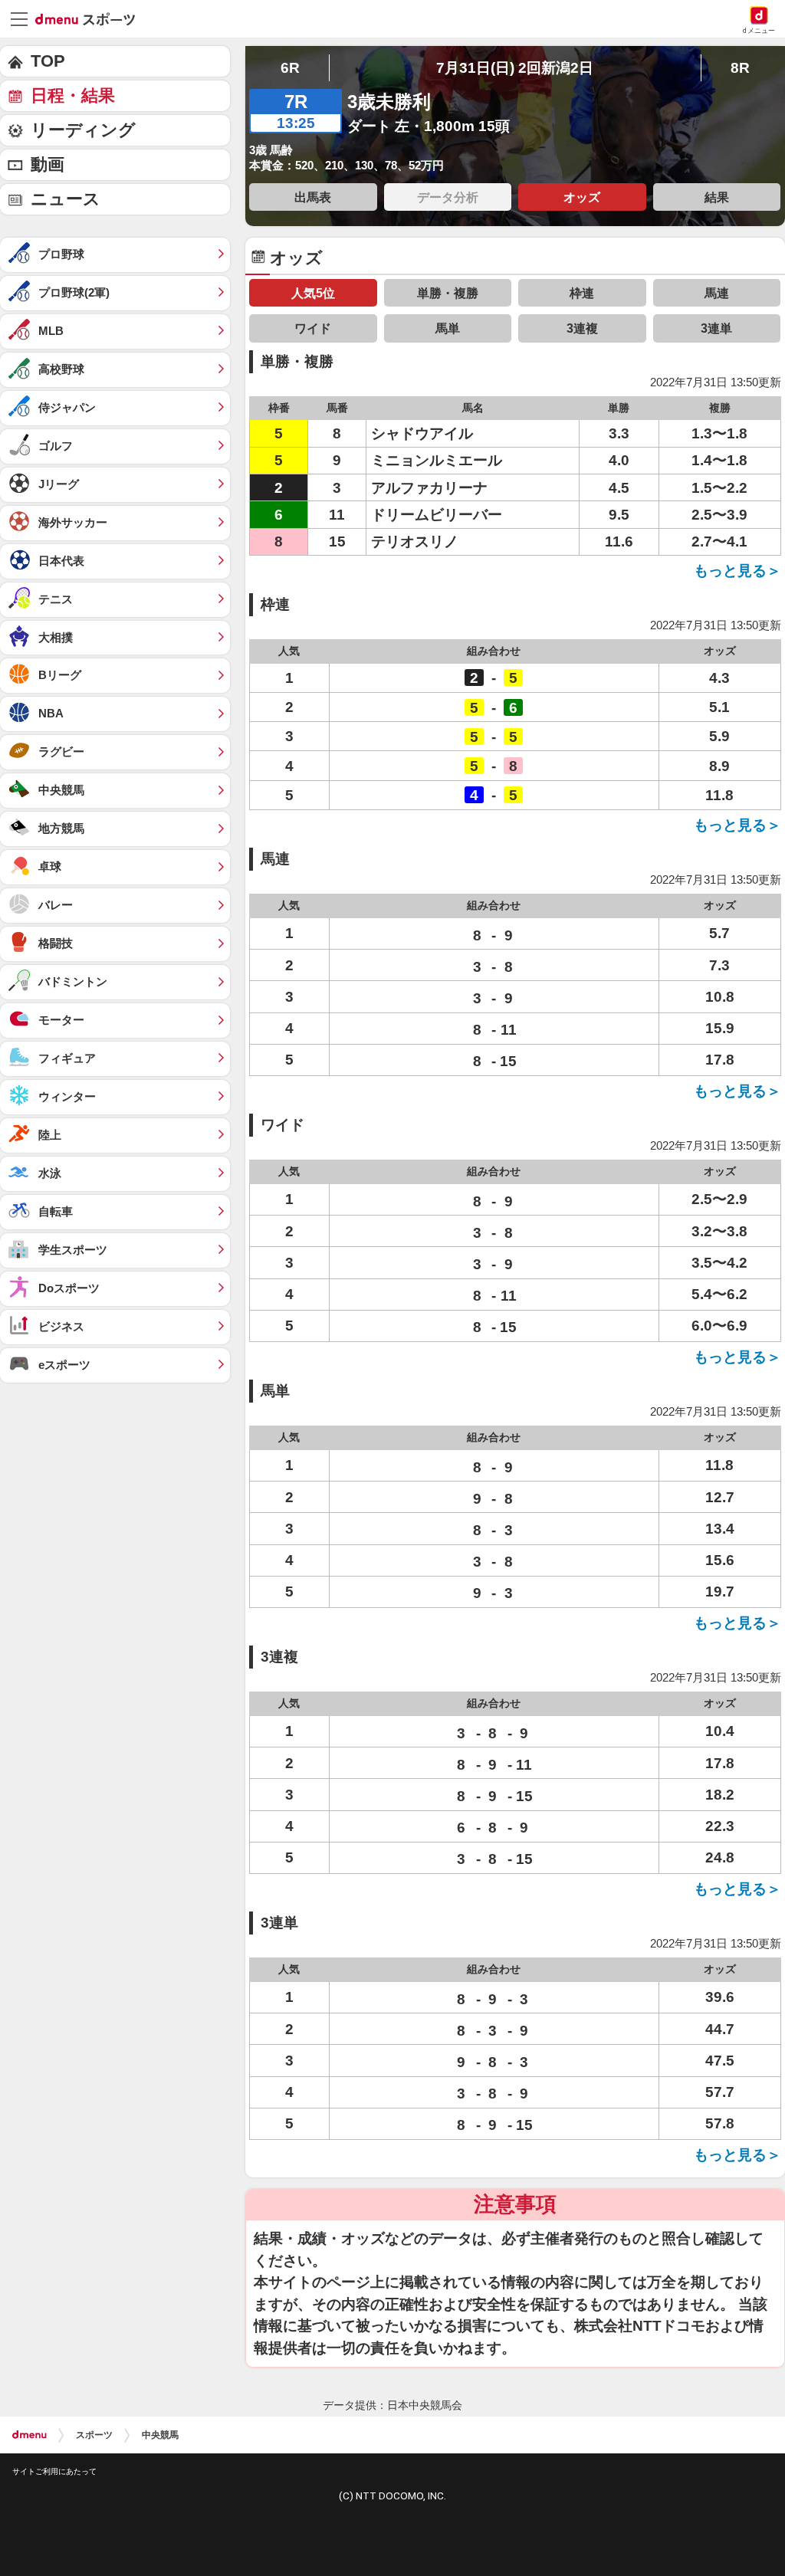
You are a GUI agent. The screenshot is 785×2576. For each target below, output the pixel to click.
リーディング (83, 130)
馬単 (448, 328)
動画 (48, 164)
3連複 (582, 328)
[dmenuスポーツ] (91, 18)
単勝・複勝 (448, 293)
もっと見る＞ (737, 571)
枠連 (582, 293)
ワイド (313, 328)
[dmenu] (30, 2435)
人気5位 (313, 293)
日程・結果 (73, 95)
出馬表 (313, 197)
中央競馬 (160, 2435)
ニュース (66, 199)
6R (290, 68)
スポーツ (94, 2435)
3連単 (716, 328)
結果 (717, 197)
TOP (48, 61)
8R (740, 68)
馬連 (717, 293)
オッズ (582, 197)
